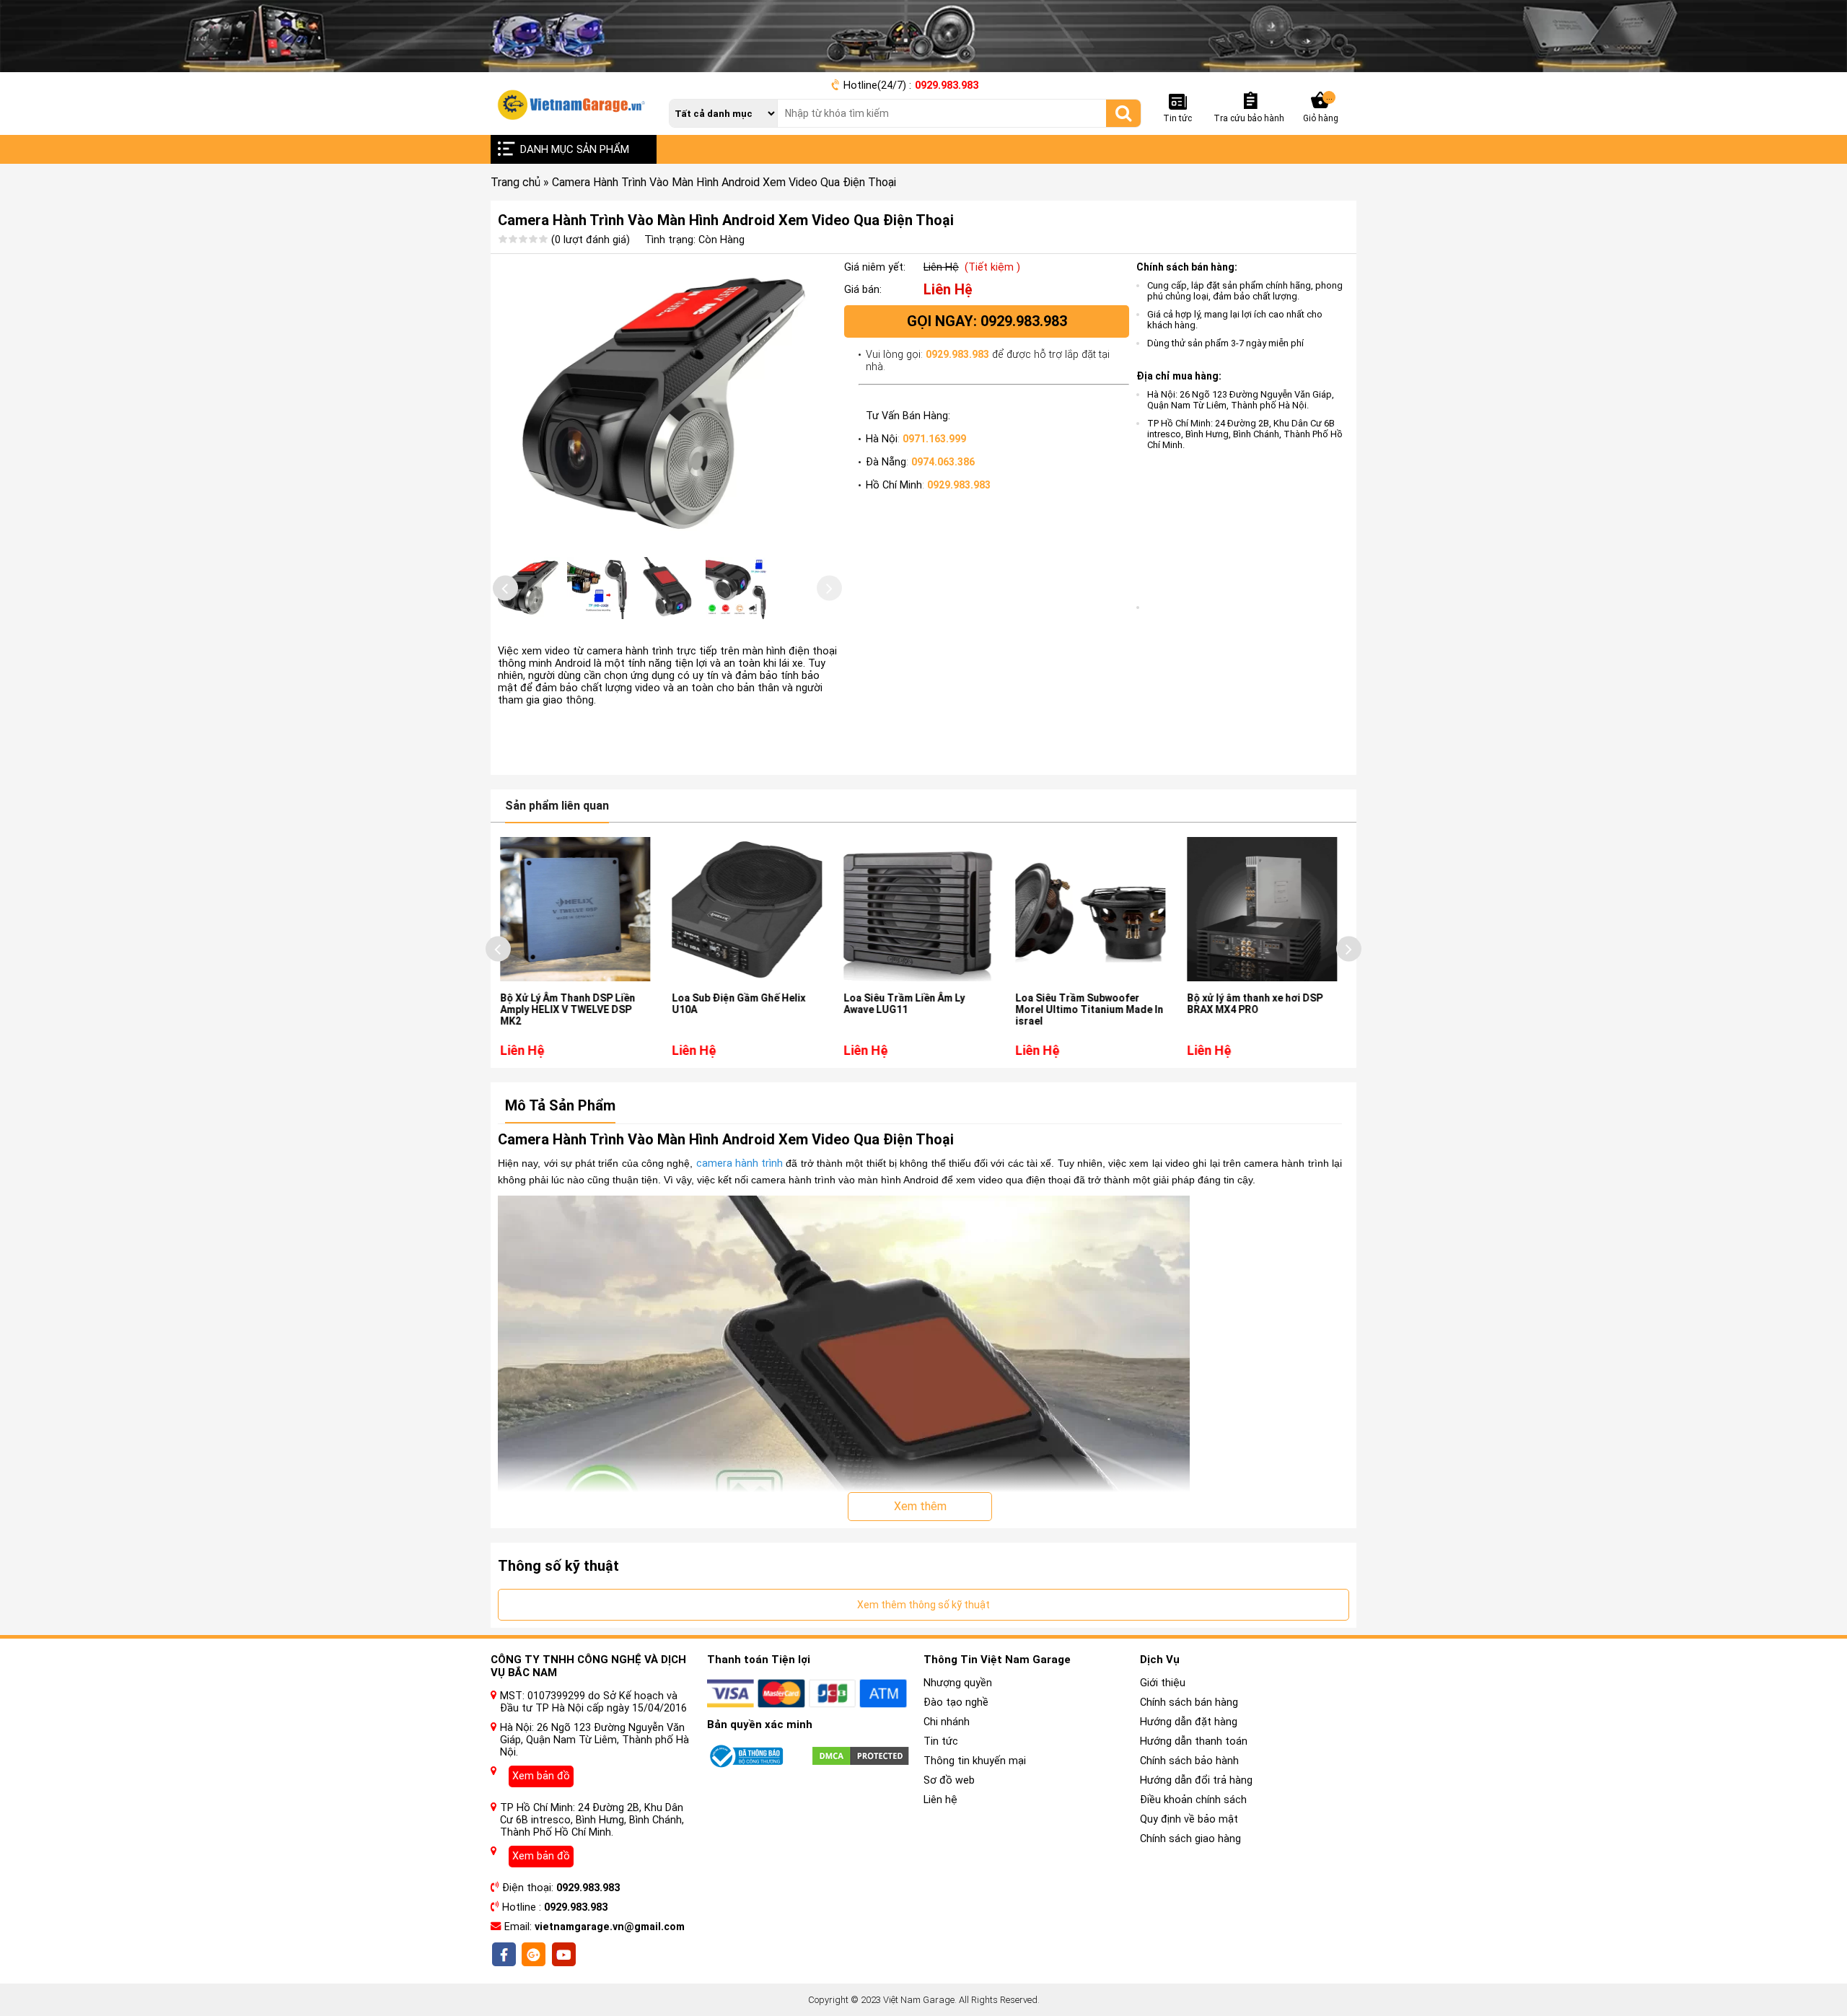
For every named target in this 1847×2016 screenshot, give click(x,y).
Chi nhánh (947, 1722)
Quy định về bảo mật (1189, 1819)
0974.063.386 (943, 462)
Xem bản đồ (541, 1776)
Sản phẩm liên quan (557, 806)
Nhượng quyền (958, 1683)
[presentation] (505, 588)
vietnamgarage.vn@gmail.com (610, 1927)
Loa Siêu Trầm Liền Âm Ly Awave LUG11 (737, 1004)
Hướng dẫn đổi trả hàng (1196, 1780)
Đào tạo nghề (956, 1702)
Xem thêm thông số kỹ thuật (923, 1605)
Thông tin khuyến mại (975, 1761)
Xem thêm (920, 1506)
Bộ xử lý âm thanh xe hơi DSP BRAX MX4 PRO (1088, 1004)
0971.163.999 (934, 439)
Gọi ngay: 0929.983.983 (987, 321)
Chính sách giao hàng (1190, 1839)
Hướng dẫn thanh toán (1194, 1741)
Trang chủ (516, 182)
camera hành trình (740, 1163)
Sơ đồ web (949, 1780)
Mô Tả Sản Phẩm (560, 1105)
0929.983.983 (947, 86)
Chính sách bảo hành (1189, 1761)
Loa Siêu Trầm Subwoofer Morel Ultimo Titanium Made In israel (922, 1009)
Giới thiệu (1163, 1683)
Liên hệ (940, 1800)
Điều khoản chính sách (1193, 1800)
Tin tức (941, 1741)
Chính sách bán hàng (1189, 1702)
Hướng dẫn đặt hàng (1189, 1722)
